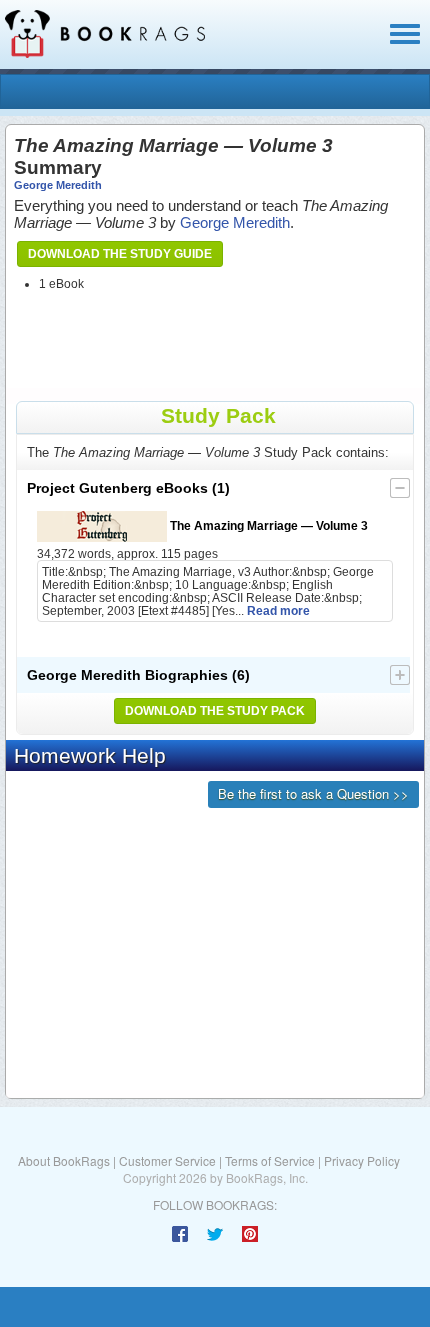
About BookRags (64, 1160)
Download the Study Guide (120, 254)
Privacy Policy (362, 1160)
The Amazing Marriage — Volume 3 (267, 525)
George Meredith (58, 185)
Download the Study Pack (215, 711)
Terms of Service (270, 1160)
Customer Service (167, 1160)
